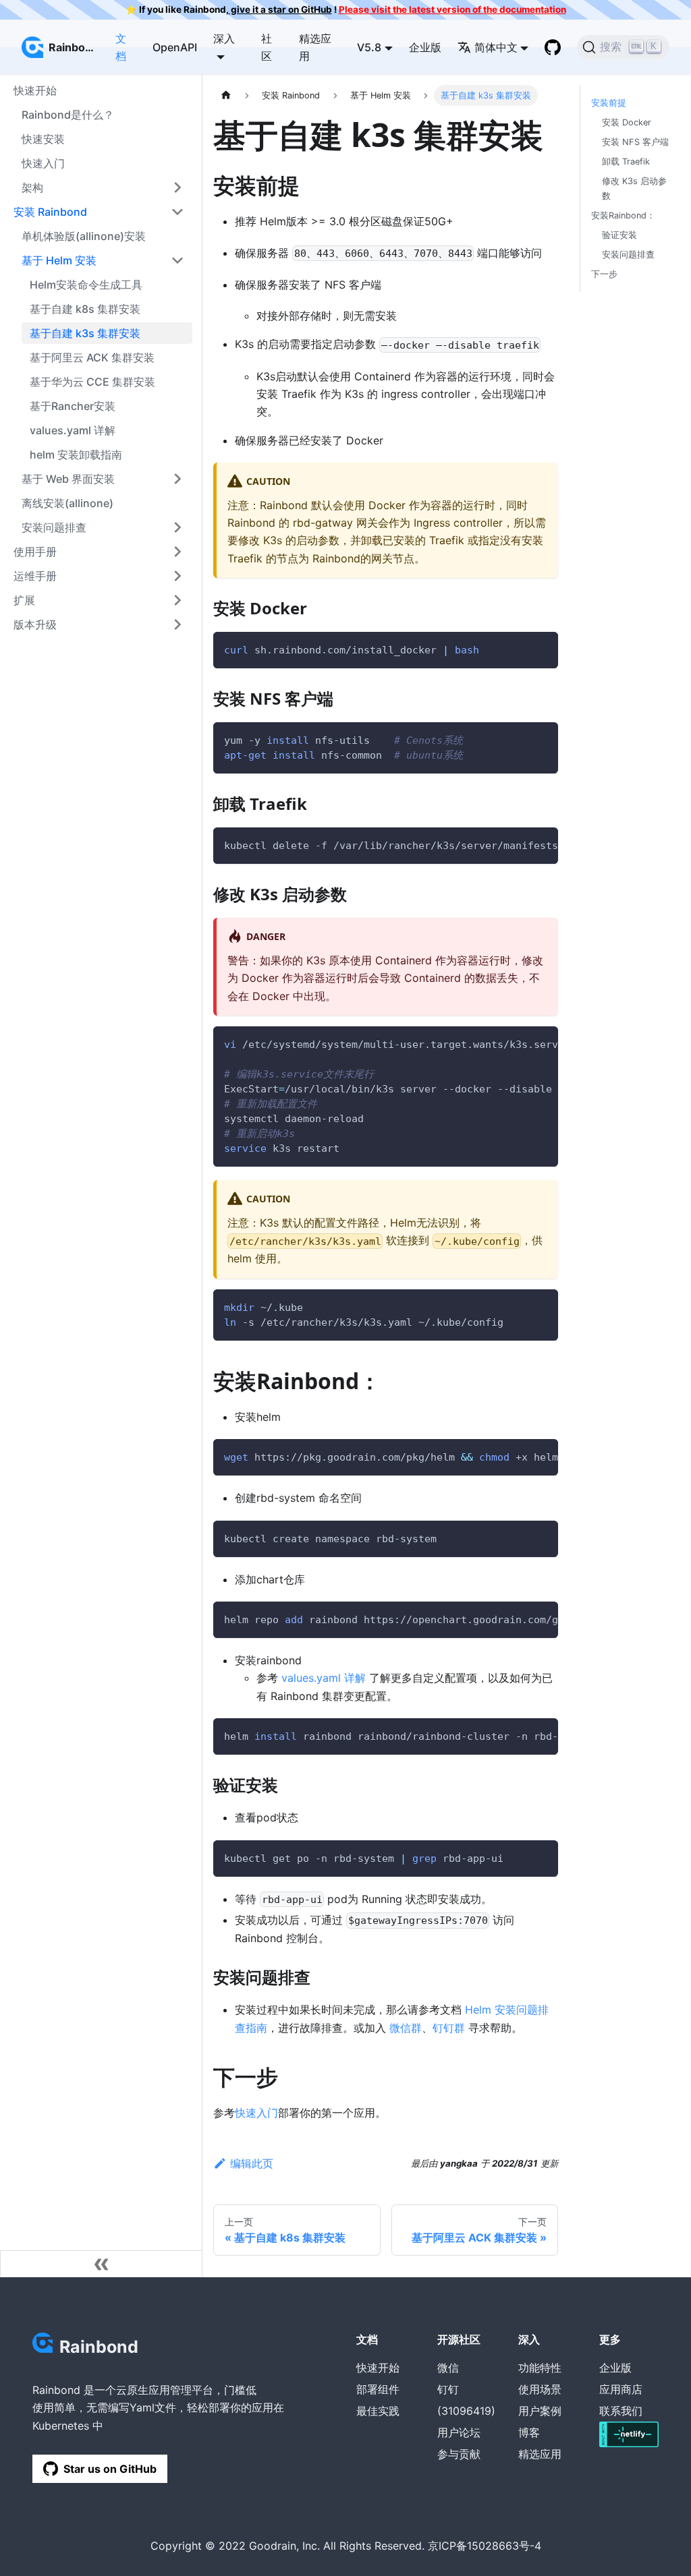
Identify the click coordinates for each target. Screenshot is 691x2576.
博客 (529, 2432)
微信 (448, 2368)
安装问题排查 (54, 527)
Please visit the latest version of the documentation (452, 9)
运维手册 (35, 576)
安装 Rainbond (50, 212)
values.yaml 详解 (73, 430)
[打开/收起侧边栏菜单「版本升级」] (177, 624)
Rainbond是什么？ (68, 115)
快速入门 (43, 163)
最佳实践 (378, 2411)
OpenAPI (175, 47)
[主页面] (226, 95)
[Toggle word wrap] (517, 844)
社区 (267, 47)
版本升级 (35, 624)
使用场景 (540, 2389)
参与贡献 (459, 2454)
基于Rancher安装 (73, 406)
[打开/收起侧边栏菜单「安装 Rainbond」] (177, 212)
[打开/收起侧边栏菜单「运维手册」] (177, 576)
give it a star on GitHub (280, 9)
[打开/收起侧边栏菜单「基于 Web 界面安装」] (177, 479)
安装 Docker (627, 122)
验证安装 (619, 235)
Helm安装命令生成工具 (86, 285)
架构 (32, 187)
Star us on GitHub (110, 2469)
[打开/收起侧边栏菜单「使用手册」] (177, 552)
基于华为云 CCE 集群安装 (92, 382)
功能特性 (540, 2368)
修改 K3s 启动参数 (634, 188)
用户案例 (540, 2411)
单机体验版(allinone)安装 (84, 236)
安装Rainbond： (623, 215)
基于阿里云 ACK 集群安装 (92, 357)
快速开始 (378, 2368)
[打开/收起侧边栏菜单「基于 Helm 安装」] (177, 260)
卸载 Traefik (626, 162)
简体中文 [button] (496, 47)
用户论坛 (459, 2432)
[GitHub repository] (553, 47)
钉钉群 (449, 2028)
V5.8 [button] (369, 47)
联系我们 (621, 2411)
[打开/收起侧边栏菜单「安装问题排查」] (177, 527)
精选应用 (315, 47)
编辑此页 (252, 2163)
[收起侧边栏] (101, 2264)
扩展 (24, 600)
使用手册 (35, 552)
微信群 (406, 2028)
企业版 (425, 47)
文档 (121, 47)
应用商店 (621, 2389)
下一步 (604, 274)
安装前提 (609, 103)
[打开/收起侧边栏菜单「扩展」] (177, 600)
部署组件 (378, 2389)
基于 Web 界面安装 (68, 479)
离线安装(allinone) (67, 503)
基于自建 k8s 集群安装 (85, 309)
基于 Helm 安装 (59, 260)
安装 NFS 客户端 (635, 142)
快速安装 (43, 139)
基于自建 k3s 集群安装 (85, 333)
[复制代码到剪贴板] (542, 648)
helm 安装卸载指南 (76, 455)
